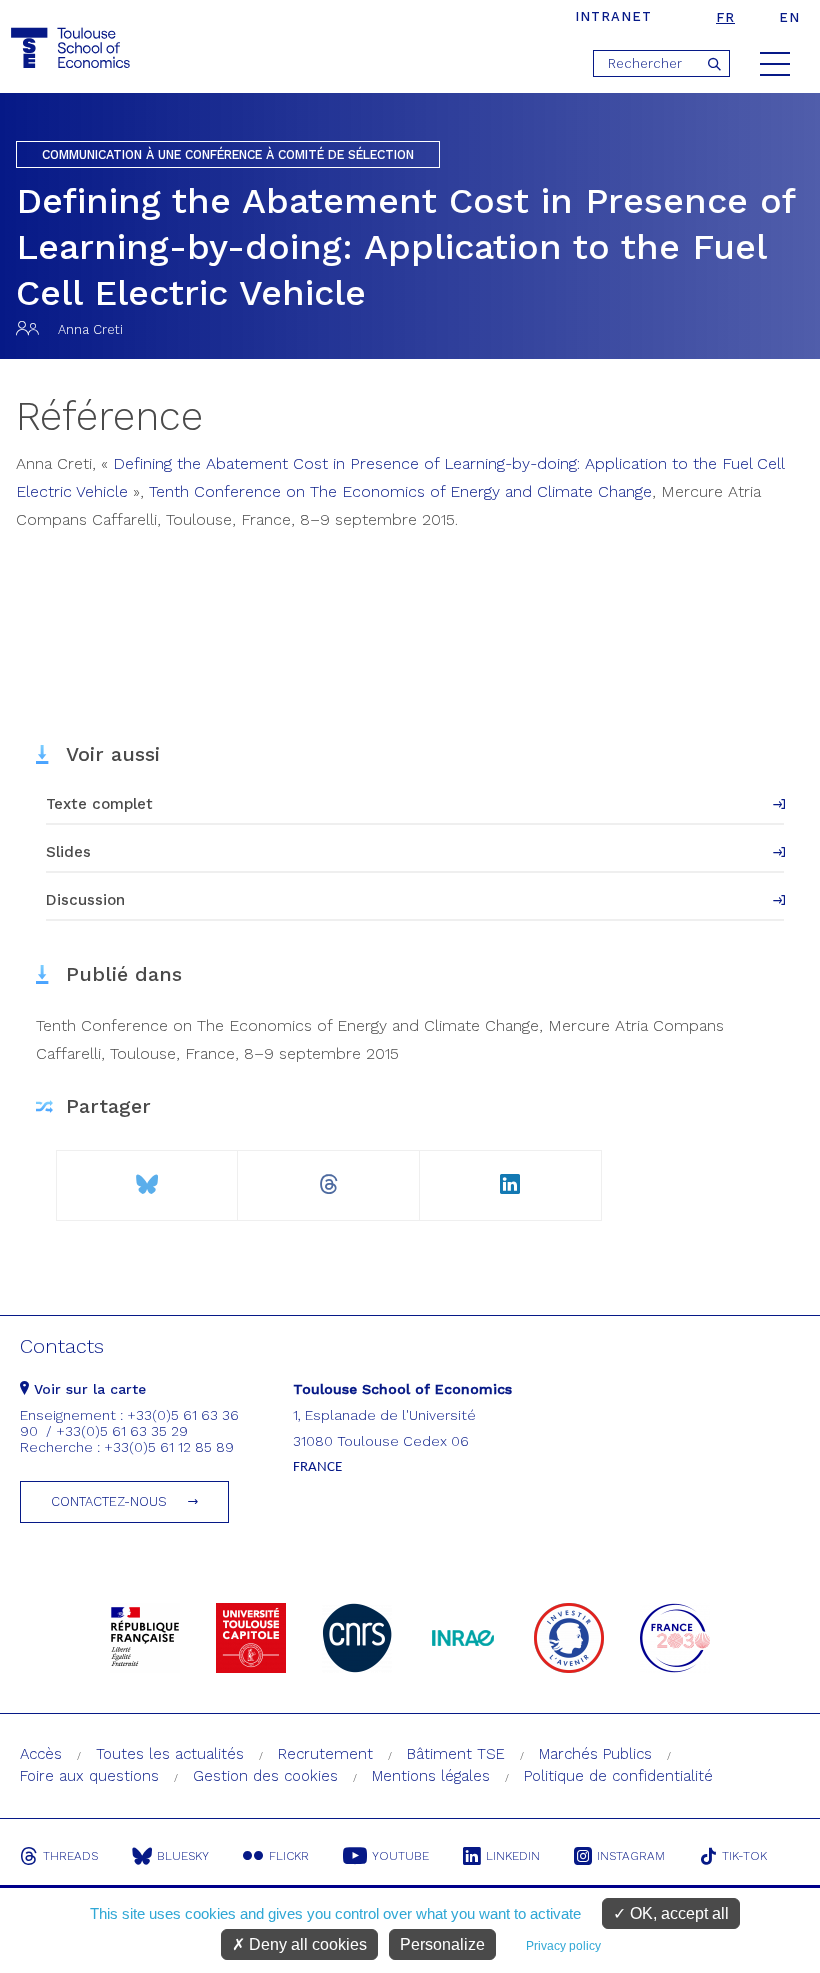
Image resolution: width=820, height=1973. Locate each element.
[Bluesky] (147, 1176)
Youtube (400, 1856)
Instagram (631, 1856)
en (789, 17)
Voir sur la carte (87, 1389)
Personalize (442, 1944)
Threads (70, 1856)
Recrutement (325, 1754)
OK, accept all (677, 1913)
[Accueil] (73, 48)
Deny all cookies (306, 1944)
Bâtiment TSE (456, 1754)
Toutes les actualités (170, 1754)
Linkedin (513, 1856)
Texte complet (99, 804)
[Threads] (328, 1176)
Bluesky (183, 1856)
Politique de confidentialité (618, 1776)
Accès (41, 1754)
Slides (68, 852)
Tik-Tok (744, 1856)
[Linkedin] (510, 1176)
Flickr (289, 1856)
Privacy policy (563, 1946)
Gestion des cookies (265, 1776)
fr (725, 17)
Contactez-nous (109, 1501)
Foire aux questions (89, 1776)
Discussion (85, 900)
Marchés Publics (595, 1754)
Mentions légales (431, 1776)
